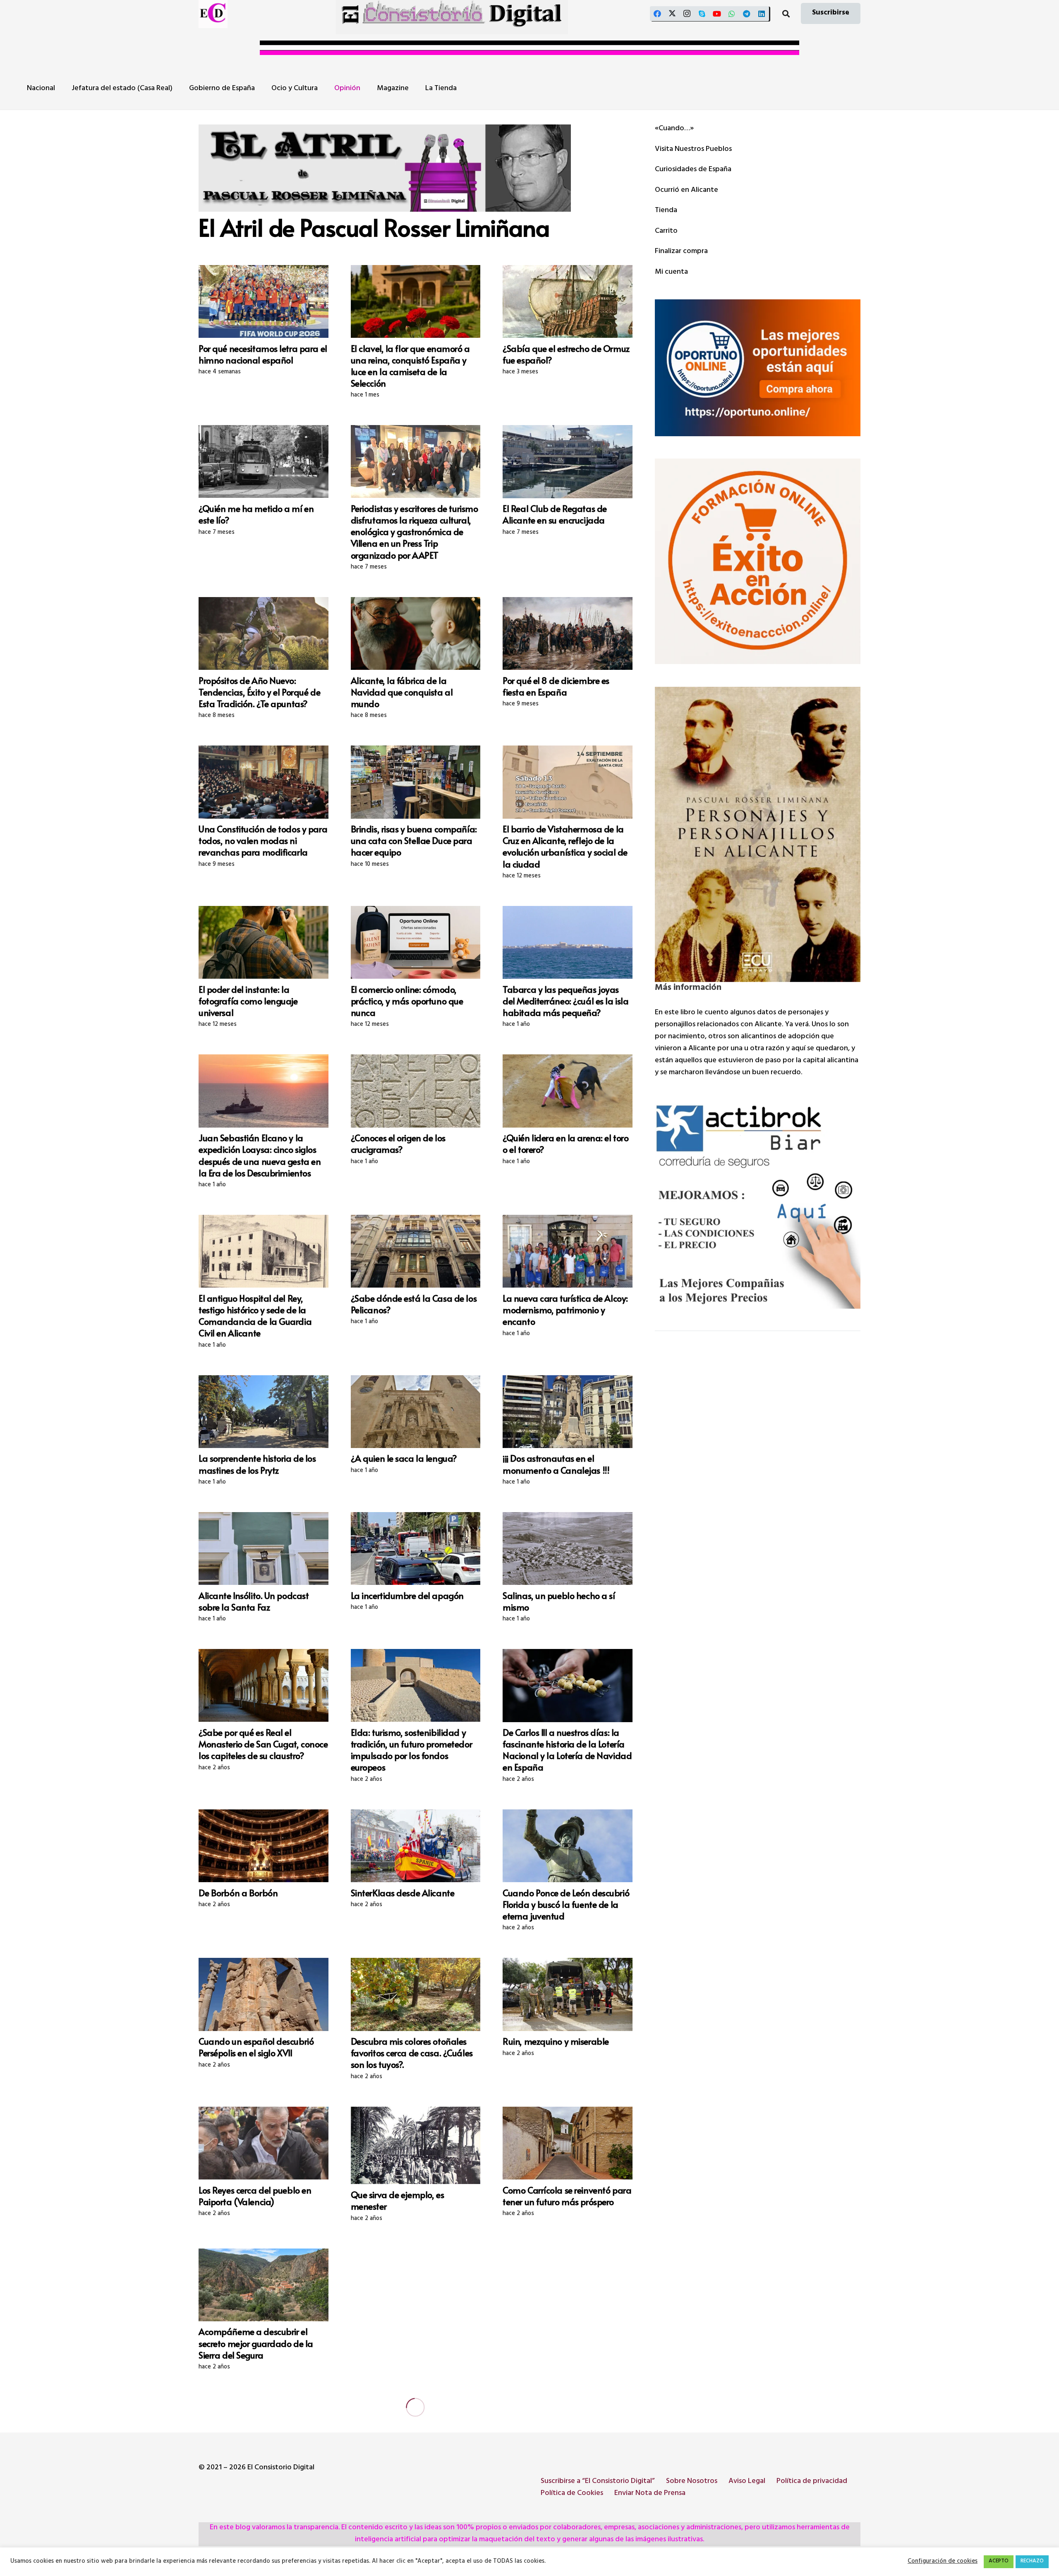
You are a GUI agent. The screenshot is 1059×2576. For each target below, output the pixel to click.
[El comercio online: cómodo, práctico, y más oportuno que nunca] (416, 942)
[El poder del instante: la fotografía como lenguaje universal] (264, 942)
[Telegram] (747, 14)
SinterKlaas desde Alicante (403, 1893)
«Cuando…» (674, 129)
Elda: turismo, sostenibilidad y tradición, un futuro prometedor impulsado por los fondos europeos (412, 1749)
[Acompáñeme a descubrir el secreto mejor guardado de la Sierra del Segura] (264, 2285)
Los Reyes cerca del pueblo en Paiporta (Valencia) (255, 2196)
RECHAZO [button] (1032, 2562)
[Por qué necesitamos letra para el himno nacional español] (264, 301)
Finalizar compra (681, 252)
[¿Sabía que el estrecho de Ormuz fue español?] (568, 301)
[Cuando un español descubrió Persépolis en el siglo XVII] (264, 1994)
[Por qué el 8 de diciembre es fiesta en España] (568, 633)
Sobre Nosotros (692, 2482)
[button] (786, 14)
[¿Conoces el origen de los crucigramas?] (416, 1091)
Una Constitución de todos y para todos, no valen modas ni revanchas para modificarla (263, 840)
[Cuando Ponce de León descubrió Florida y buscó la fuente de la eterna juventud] (568, 1846)
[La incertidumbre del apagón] (416, 1548)
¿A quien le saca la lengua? (404, 1458)
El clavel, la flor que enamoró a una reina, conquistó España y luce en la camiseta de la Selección (410, 366)
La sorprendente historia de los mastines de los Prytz (257, 1464)
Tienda (666, 211)
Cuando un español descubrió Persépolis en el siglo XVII (256, 2047)
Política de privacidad (812, 2482)
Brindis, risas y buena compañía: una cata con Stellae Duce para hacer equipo (414, 840)
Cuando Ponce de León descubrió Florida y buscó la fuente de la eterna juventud (566, 1904)
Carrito (666, 232)
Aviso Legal (747, 2482)
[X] (672, 14)
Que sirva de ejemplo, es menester (398, 2200)
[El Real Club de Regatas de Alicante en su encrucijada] (568, 461)
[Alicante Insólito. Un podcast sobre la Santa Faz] (264, 1548)
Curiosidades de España (693, 170)
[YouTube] (717, 14)
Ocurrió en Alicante (686, 191)
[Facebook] (657, 14)
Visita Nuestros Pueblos (693, 150)
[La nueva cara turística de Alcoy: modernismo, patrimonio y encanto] (568, 1251)
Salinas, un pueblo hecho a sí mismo (559, 1601)
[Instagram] (687, 14)
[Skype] (702, 14)
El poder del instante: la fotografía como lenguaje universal (248, 1001)
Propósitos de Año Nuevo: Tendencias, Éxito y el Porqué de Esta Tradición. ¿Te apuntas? (259, 692)
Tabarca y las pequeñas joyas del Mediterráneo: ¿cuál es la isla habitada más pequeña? (565, 1001)
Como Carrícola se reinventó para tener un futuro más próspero (567, 2196)
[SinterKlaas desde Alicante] (416, 1846)
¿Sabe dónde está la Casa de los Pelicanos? (414, 1304)
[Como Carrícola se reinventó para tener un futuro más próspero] (568, 2143)
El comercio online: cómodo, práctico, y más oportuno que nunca (407, 1001)
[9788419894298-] (758, 834)
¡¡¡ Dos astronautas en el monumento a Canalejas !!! (556, 1464)
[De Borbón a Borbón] (264, 1846)
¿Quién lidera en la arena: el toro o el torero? (565, 1143)
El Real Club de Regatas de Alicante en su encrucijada (555, 514)
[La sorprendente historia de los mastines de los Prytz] (264, 1412)
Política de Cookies (572, 2494)
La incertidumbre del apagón (407, 1595)
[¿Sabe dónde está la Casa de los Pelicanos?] (416, 1251)
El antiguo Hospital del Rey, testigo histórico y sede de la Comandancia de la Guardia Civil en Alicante (255, 1315)
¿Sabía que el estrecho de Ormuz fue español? (566, 354)
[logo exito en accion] (758, 561)
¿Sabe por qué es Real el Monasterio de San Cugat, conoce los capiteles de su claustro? (263, 1744)
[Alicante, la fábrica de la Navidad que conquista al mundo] (416, 633)
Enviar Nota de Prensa (650, 2494)
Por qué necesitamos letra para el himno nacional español (263, 354)
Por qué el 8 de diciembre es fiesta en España (556, 686)
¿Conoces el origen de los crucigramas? (398, 1143)
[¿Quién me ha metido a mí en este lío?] (264, 461)
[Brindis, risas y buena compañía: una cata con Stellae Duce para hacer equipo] (416, 782)
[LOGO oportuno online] (758, 368)
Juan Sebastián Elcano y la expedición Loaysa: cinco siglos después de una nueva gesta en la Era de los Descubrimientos (260, 1155)
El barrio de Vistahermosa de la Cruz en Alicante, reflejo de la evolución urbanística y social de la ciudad (565, 846)
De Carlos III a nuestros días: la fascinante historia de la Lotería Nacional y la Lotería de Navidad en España (567, 1749)
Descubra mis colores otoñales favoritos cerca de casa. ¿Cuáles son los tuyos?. (412, 2053)
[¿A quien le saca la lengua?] (416, 1412)
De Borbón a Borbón (238, 1893)
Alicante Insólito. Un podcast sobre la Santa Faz (254, 1601)
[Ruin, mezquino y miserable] (568, 1994)
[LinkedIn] (762, 14)
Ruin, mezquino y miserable (556, 2041)
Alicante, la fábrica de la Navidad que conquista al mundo (402, 692)
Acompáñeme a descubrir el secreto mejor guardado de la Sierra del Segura (256, 2343)
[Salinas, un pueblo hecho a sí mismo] (568, 1548)
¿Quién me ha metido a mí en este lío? (256, 514)
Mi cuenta (671, 272)
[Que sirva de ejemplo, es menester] (416, 2145)
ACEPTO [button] (999, 2562)
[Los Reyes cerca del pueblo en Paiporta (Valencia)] (264, 2143)
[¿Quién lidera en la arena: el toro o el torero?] (568, 1091)
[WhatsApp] (732, 14)
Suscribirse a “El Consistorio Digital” (598, 2482)
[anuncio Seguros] (758, 1206)
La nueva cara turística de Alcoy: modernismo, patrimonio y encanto (565, 1310)
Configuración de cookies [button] (943, 2562)
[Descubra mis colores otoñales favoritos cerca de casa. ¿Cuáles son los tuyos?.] (416, 1994)
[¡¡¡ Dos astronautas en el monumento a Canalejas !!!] (568, 1412)
